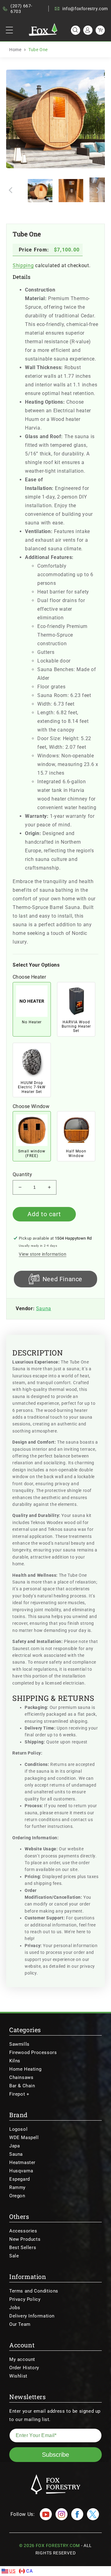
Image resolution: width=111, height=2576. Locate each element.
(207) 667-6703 (21, 9)
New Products (25, 2239)
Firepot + (19, 2094)
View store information (43, 1254)
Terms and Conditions (34, 2291)
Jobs (15, 2308)
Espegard (20, 2179)
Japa (14, 2146)
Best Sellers (23, 2248)
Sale (14, 2256)
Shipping (23, 265)
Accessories (23, 2231)
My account (22, 2359)
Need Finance (62, 1279)
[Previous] (16, 119)
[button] (9, 30)
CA (29, 2571)
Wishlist (18, 2376)
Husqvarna (21, 2171)
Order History (24, 2368)
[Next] (97, 119)
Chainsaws (21, 2077)
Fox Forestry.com (58, 2545)
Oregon (17, 2196)
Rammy (17, 2187)
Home (15, 50)
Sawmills (19, 2044)
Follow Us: (23, 2514)
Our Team (20, 2324)
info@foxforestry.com (85, 9)
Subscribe (55, 2455)
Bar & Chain (22, 2086)
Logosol (18, 2129)
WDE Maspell (24, 2138)
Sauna (44, 1308)
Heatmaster (22, 2162)
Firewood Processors (33, 2052)
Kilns (15, 2061)
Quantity (22, 1175)
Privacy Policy (25, 2299)
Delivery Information (32, 2316)
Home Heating (25, 2069)
